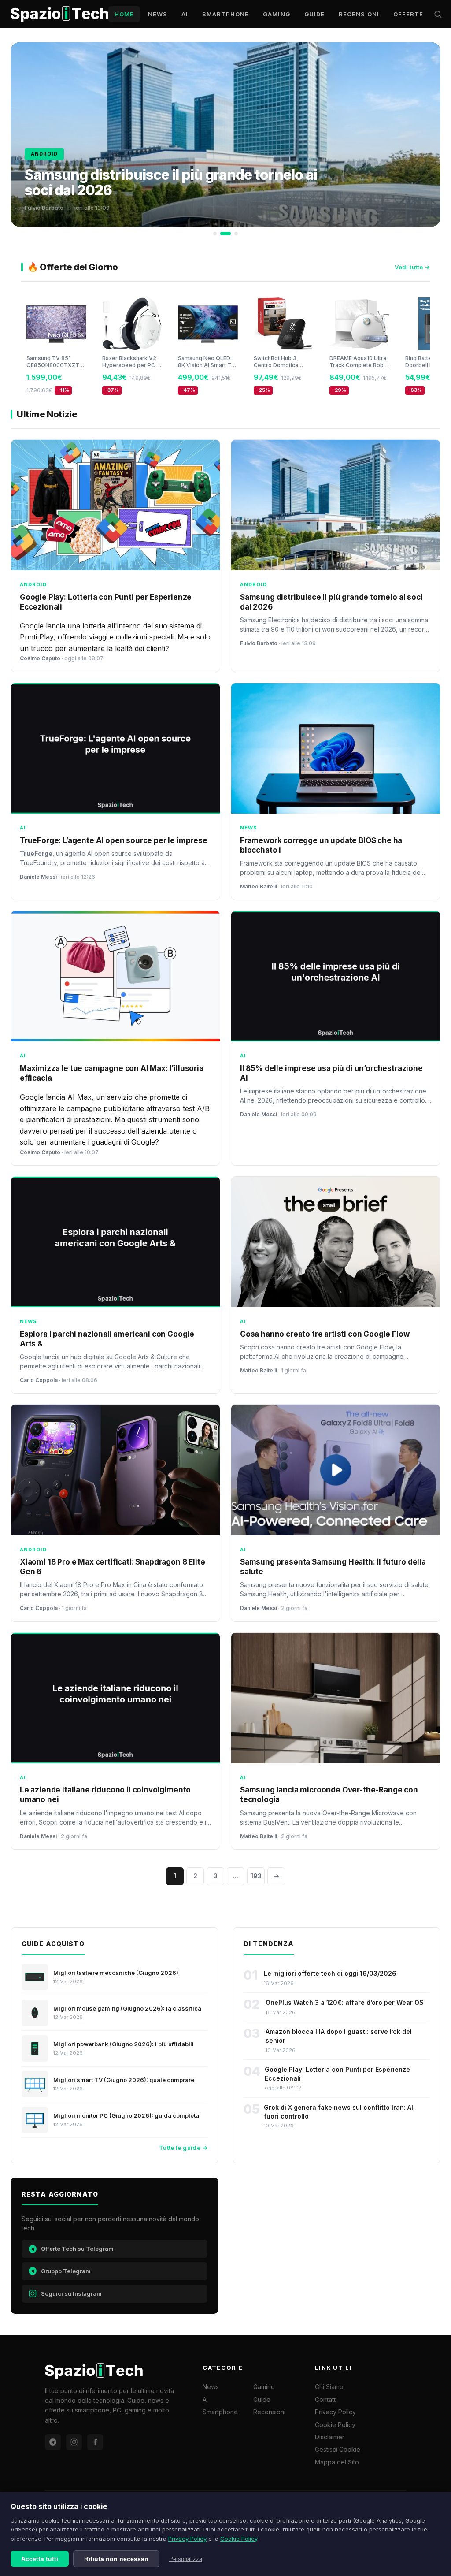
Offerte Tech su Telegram (77, 2249)
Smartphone (225, 14)
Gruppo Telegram (66, 2271)
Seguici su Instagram (71, 2293)
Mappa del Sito (337, 2462)
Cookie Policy (239, 2539)
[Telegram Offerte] (53, 2442)
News (158, 14)
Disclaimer (330, 2437)
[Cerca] (438, 14)
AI (185, 14)
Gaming (276, 14)
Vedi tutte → (412, 267)
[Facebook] (95, 2442)
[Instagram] (74, 2442)
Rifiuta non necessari (116, 2559)
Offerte (408, 14)
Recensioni (359, 14)
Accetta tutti (40, 2559)
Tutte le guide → (183, 2148)
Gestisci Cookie (338, 2449)
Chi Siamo (329, 2387)
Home (124, 14)
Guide (314, 14)
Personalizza (186, 2559)
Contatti (326, 2399)
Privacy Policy (187, 2539)
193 (256, 1876)
